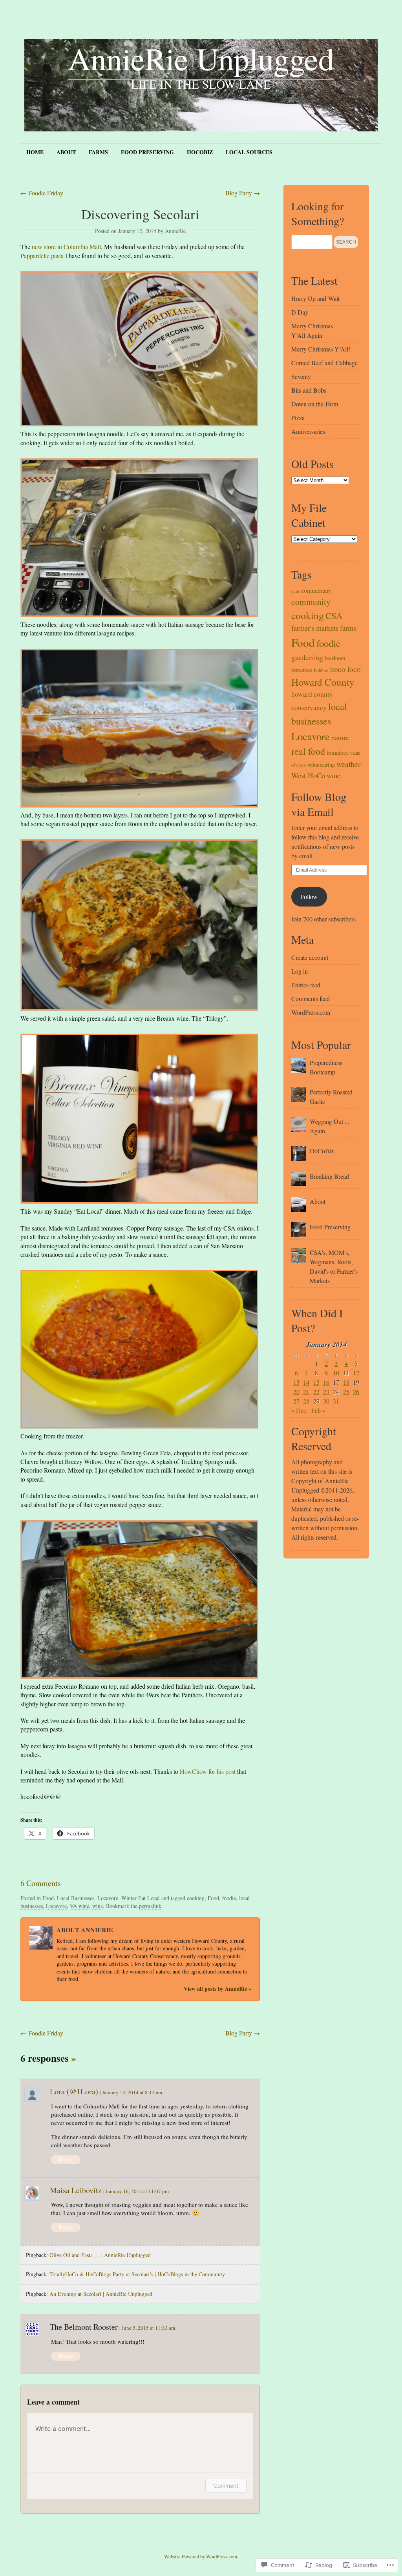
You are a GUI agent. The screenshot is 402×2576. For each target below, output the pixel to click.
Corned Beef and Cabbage (324, 363)
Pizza (298, 418)
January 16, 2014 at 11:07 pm (137, 2191)
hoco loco (345, 669)
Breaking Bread (329, 1176)
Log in (300, 971)
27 (296, 1401)
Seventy (301, 376)
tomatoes (338, 752)
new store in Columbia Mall (66, 247)
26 (356, 1392)
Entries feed (306, 985)
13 (296, 1382)
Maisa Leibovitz (76, 2190)
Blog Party (243, 193)
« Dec (299, 1410)
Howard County (323, 682)
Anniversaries (308, 431)
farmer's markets (315, 628)
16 (326, 1382)
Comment (226, 2486)
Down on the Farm (315, 404)
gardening (307, 657)
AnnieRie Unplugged (201, 58)
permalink (150, 1906)
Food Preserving (147, 152)
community (311, 602)
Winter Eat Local (141, 1898)
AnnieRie (175, 231)
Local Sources (249, 152)
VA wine (79, 1906)
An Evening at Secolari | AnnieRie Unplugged (101, 2294)
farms (348, 628)
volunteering (321, 765)
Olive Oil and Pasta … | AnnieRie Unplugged (100, 2255)
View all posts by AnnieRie (217, 1989)
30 (326, 1401)
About (66, 152)
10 (336, 1373)
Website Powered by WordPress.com (201, 2556)
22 (316, 1392)
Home (35, 152)
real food (308, 751)
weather (349, 764)
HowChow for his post (208, 1771)
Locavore (108, 1898)
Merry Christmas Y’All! (321, 349)
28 (306, 1401)
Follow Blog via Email (319, 804)
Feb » (318, 1410)
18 (346, 1382)
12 (356, 1373)
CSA (334, 615)
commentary (316, 590)
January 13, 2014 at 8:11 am (132, 2092)
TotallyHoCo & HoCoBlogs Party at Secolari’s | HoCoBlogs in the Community (137, 2274)
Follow (309, 897)
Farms (98, 152)
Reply (66, 2159)
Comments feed (311, 999)
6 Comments (41, 1883)
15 (316, 1382)
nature (340, 738)
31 (336, 1401)
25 (346, 1392)
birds (295, 591)
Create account (310, 957)
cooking (196, 1898)
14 (306, 1382)
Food (48, 1898)
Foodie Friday (42, 193)
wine (98, 1906)
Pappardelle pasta (43, 256)
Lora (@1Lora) (74, 2091)
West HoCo (308, 775)
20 (296, 1392)
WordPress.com (311, 1012)
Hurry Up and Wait (315, 298)
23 (326, 1392)
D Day (300, 312)
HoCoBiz (200, 152)
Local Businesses (76, 1898)
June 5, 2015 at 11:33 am (148, 2328)
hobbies (321, 670)
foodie (229, 1898)
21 (306, 1392)
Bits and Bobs (309, 390)
